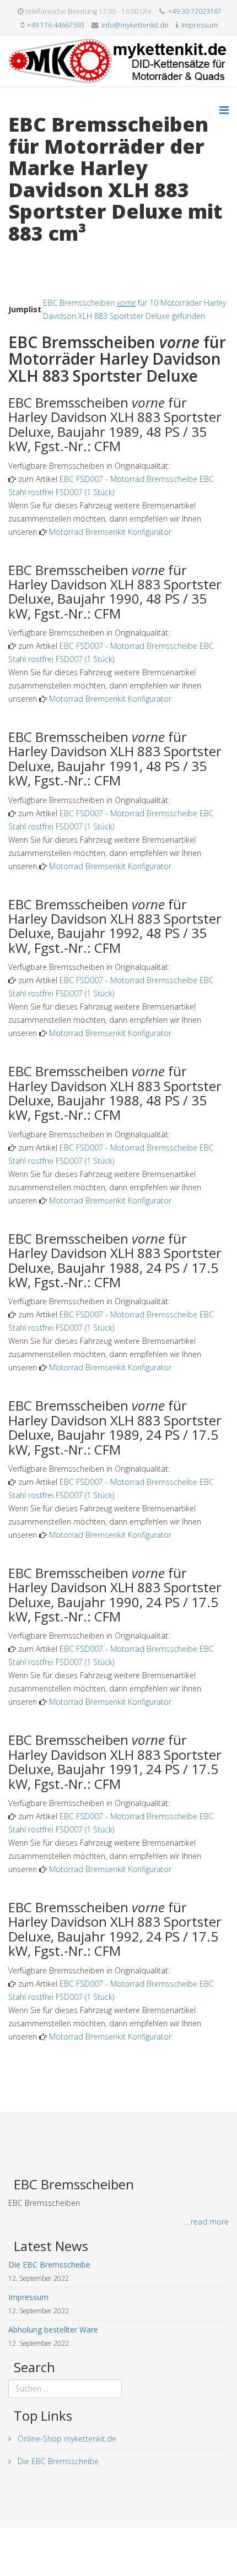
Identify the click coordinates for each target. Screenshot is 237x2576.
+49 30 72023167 (195, 11)
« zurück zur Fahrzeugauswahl (61, 256)
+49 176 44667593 (56, 25)
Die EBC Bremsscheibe (57, 2461)
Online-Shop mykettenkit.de (66, 2439)
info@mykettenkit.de (135, 25)
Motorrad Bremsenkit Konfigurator (110, 532)
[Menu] (224, 110)
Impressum (200, 25)
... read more (206, 2222)
